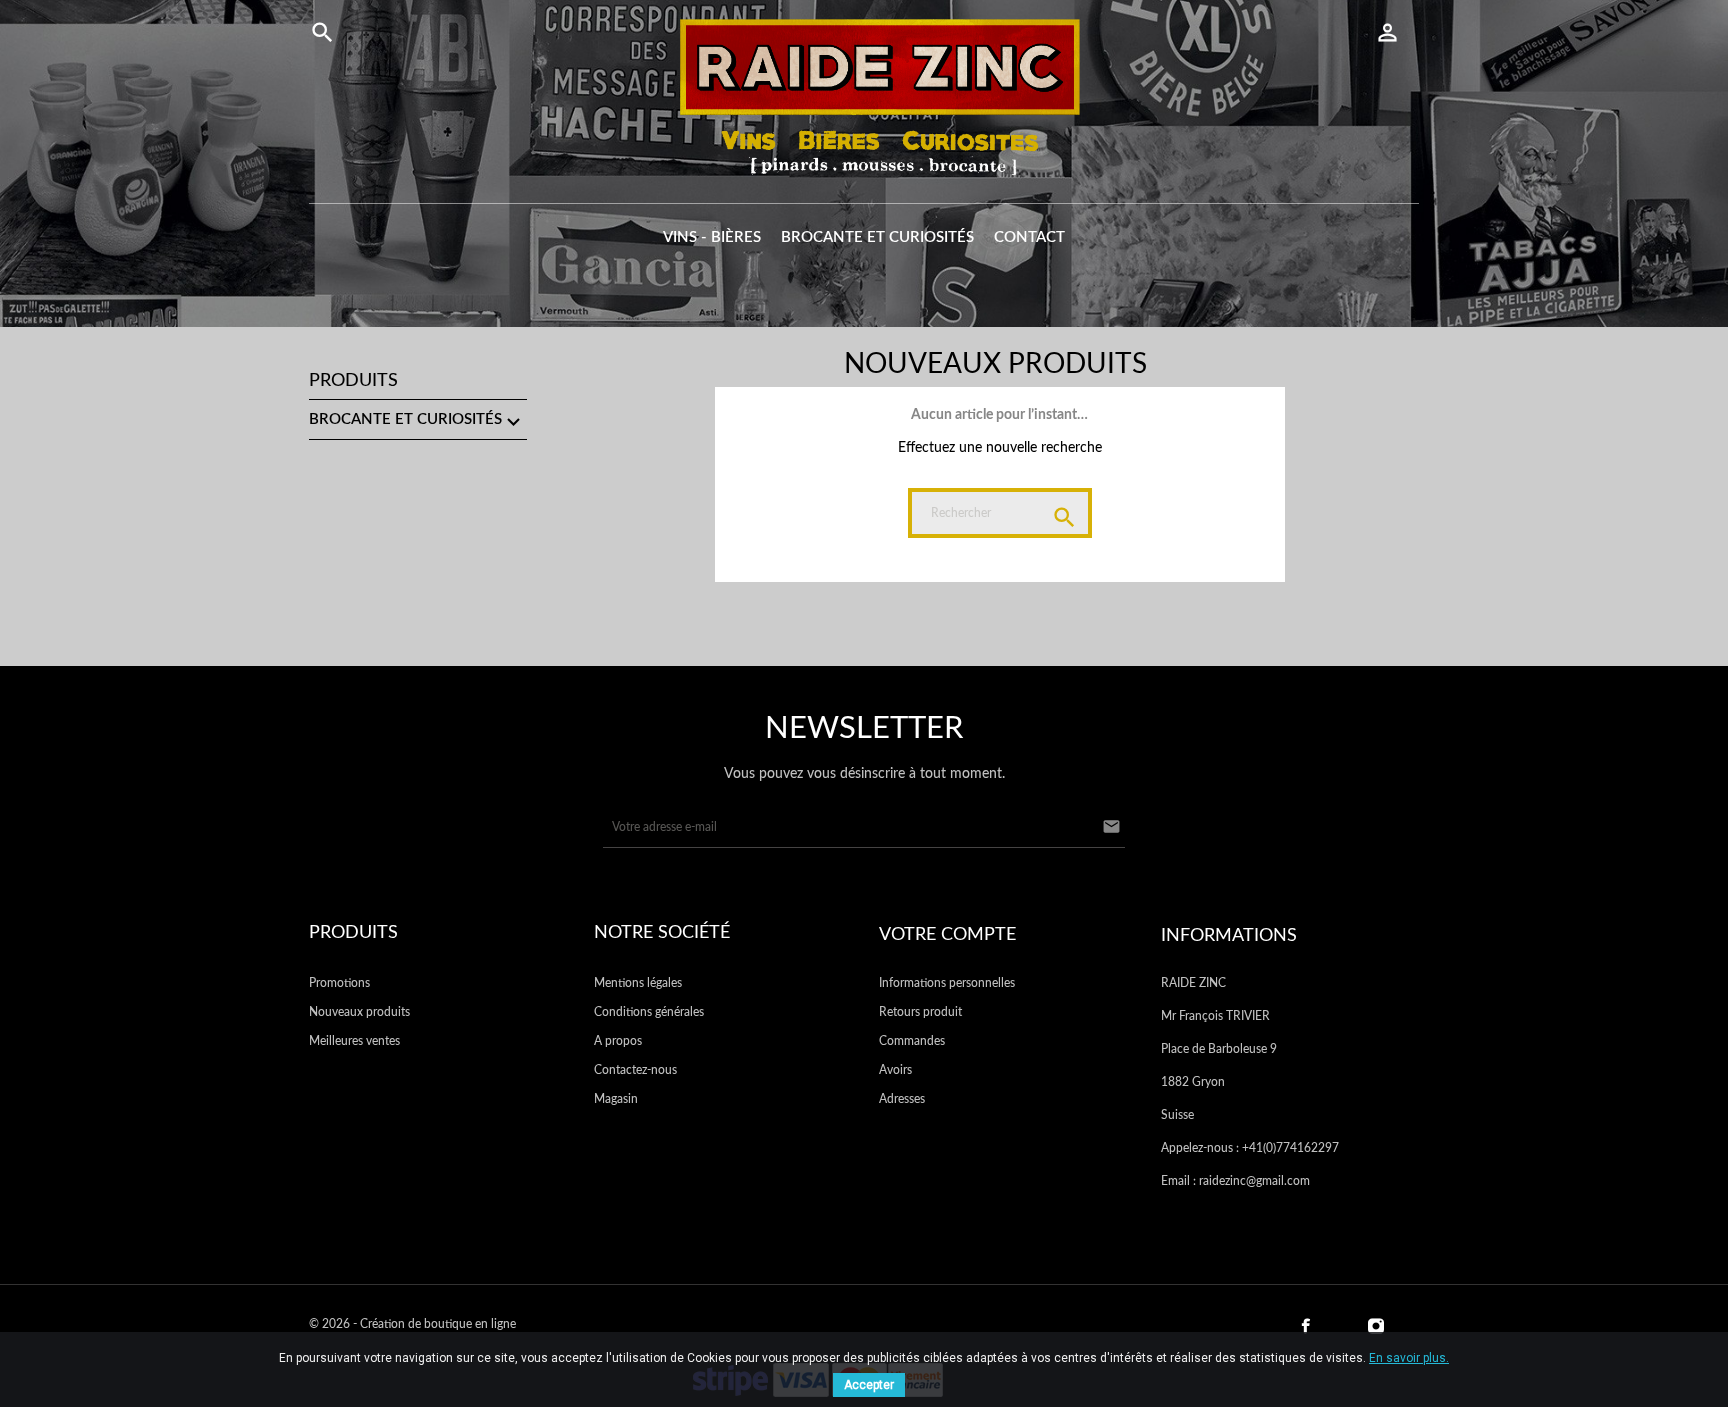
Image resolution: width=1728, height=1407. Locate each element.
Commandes (912, 1041)
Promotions (339, 983)
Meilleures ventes (354, 1041)
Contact (1029, 237)
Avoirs (895, 1070)
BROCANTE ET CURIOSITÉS (877, 237)
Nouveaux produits (359, 1012)
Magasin (616, 1099)
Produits (353, 381)
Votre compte (947, 935)
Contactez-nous (635, 1070)
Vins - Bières (712, 237)
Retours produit (920, 1012)
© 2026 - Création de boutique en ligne (412, 1324)
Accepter (869, 1385)
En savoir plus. (1409, 1358)
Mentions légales (638, 983)
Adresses (902, 1099)
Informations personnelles (947, 983)
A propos (618, 1041)
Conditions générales (649, 1012)
